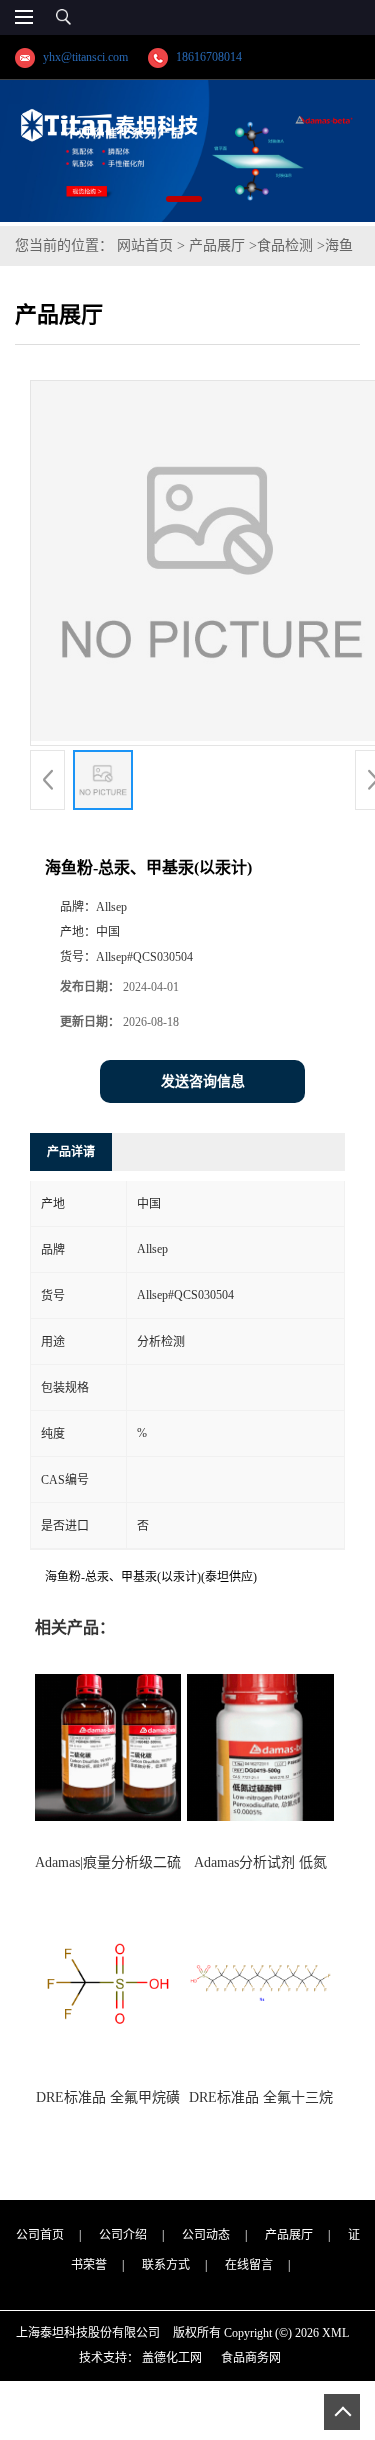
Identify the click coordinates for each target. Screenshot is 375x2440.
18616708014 (209, 57)
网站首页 (145, 245)
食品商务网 (251, 2358)
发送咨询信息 (203, 1081)
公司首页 (40, 2235)
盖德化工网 (172, 2358)
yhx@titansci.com (85, 57)
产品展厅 (217, 245)
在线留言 (249, 2265)
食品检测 (285, 245)
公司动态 (206, 2235)
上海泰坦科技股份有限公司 (88, 2333)
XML (335, 2333)
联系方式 (166, 2265)
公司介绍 (123, 2235)
